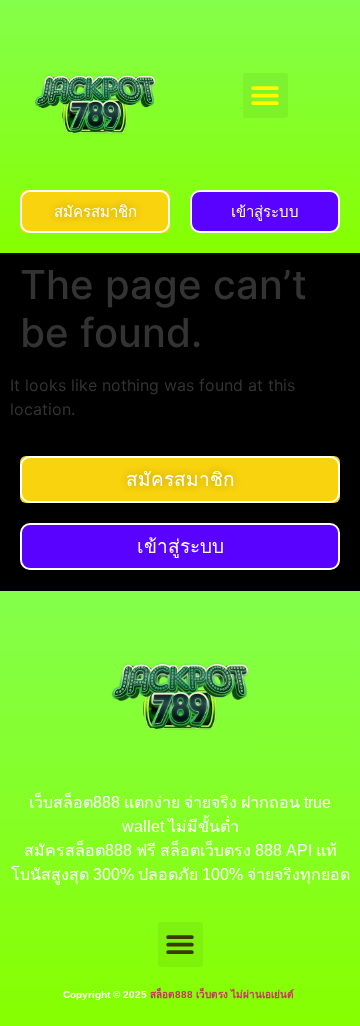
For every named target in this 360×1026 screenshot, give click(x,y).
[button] (265, 95)
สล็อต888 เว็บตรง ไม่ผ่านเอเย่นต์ (223, 994)
